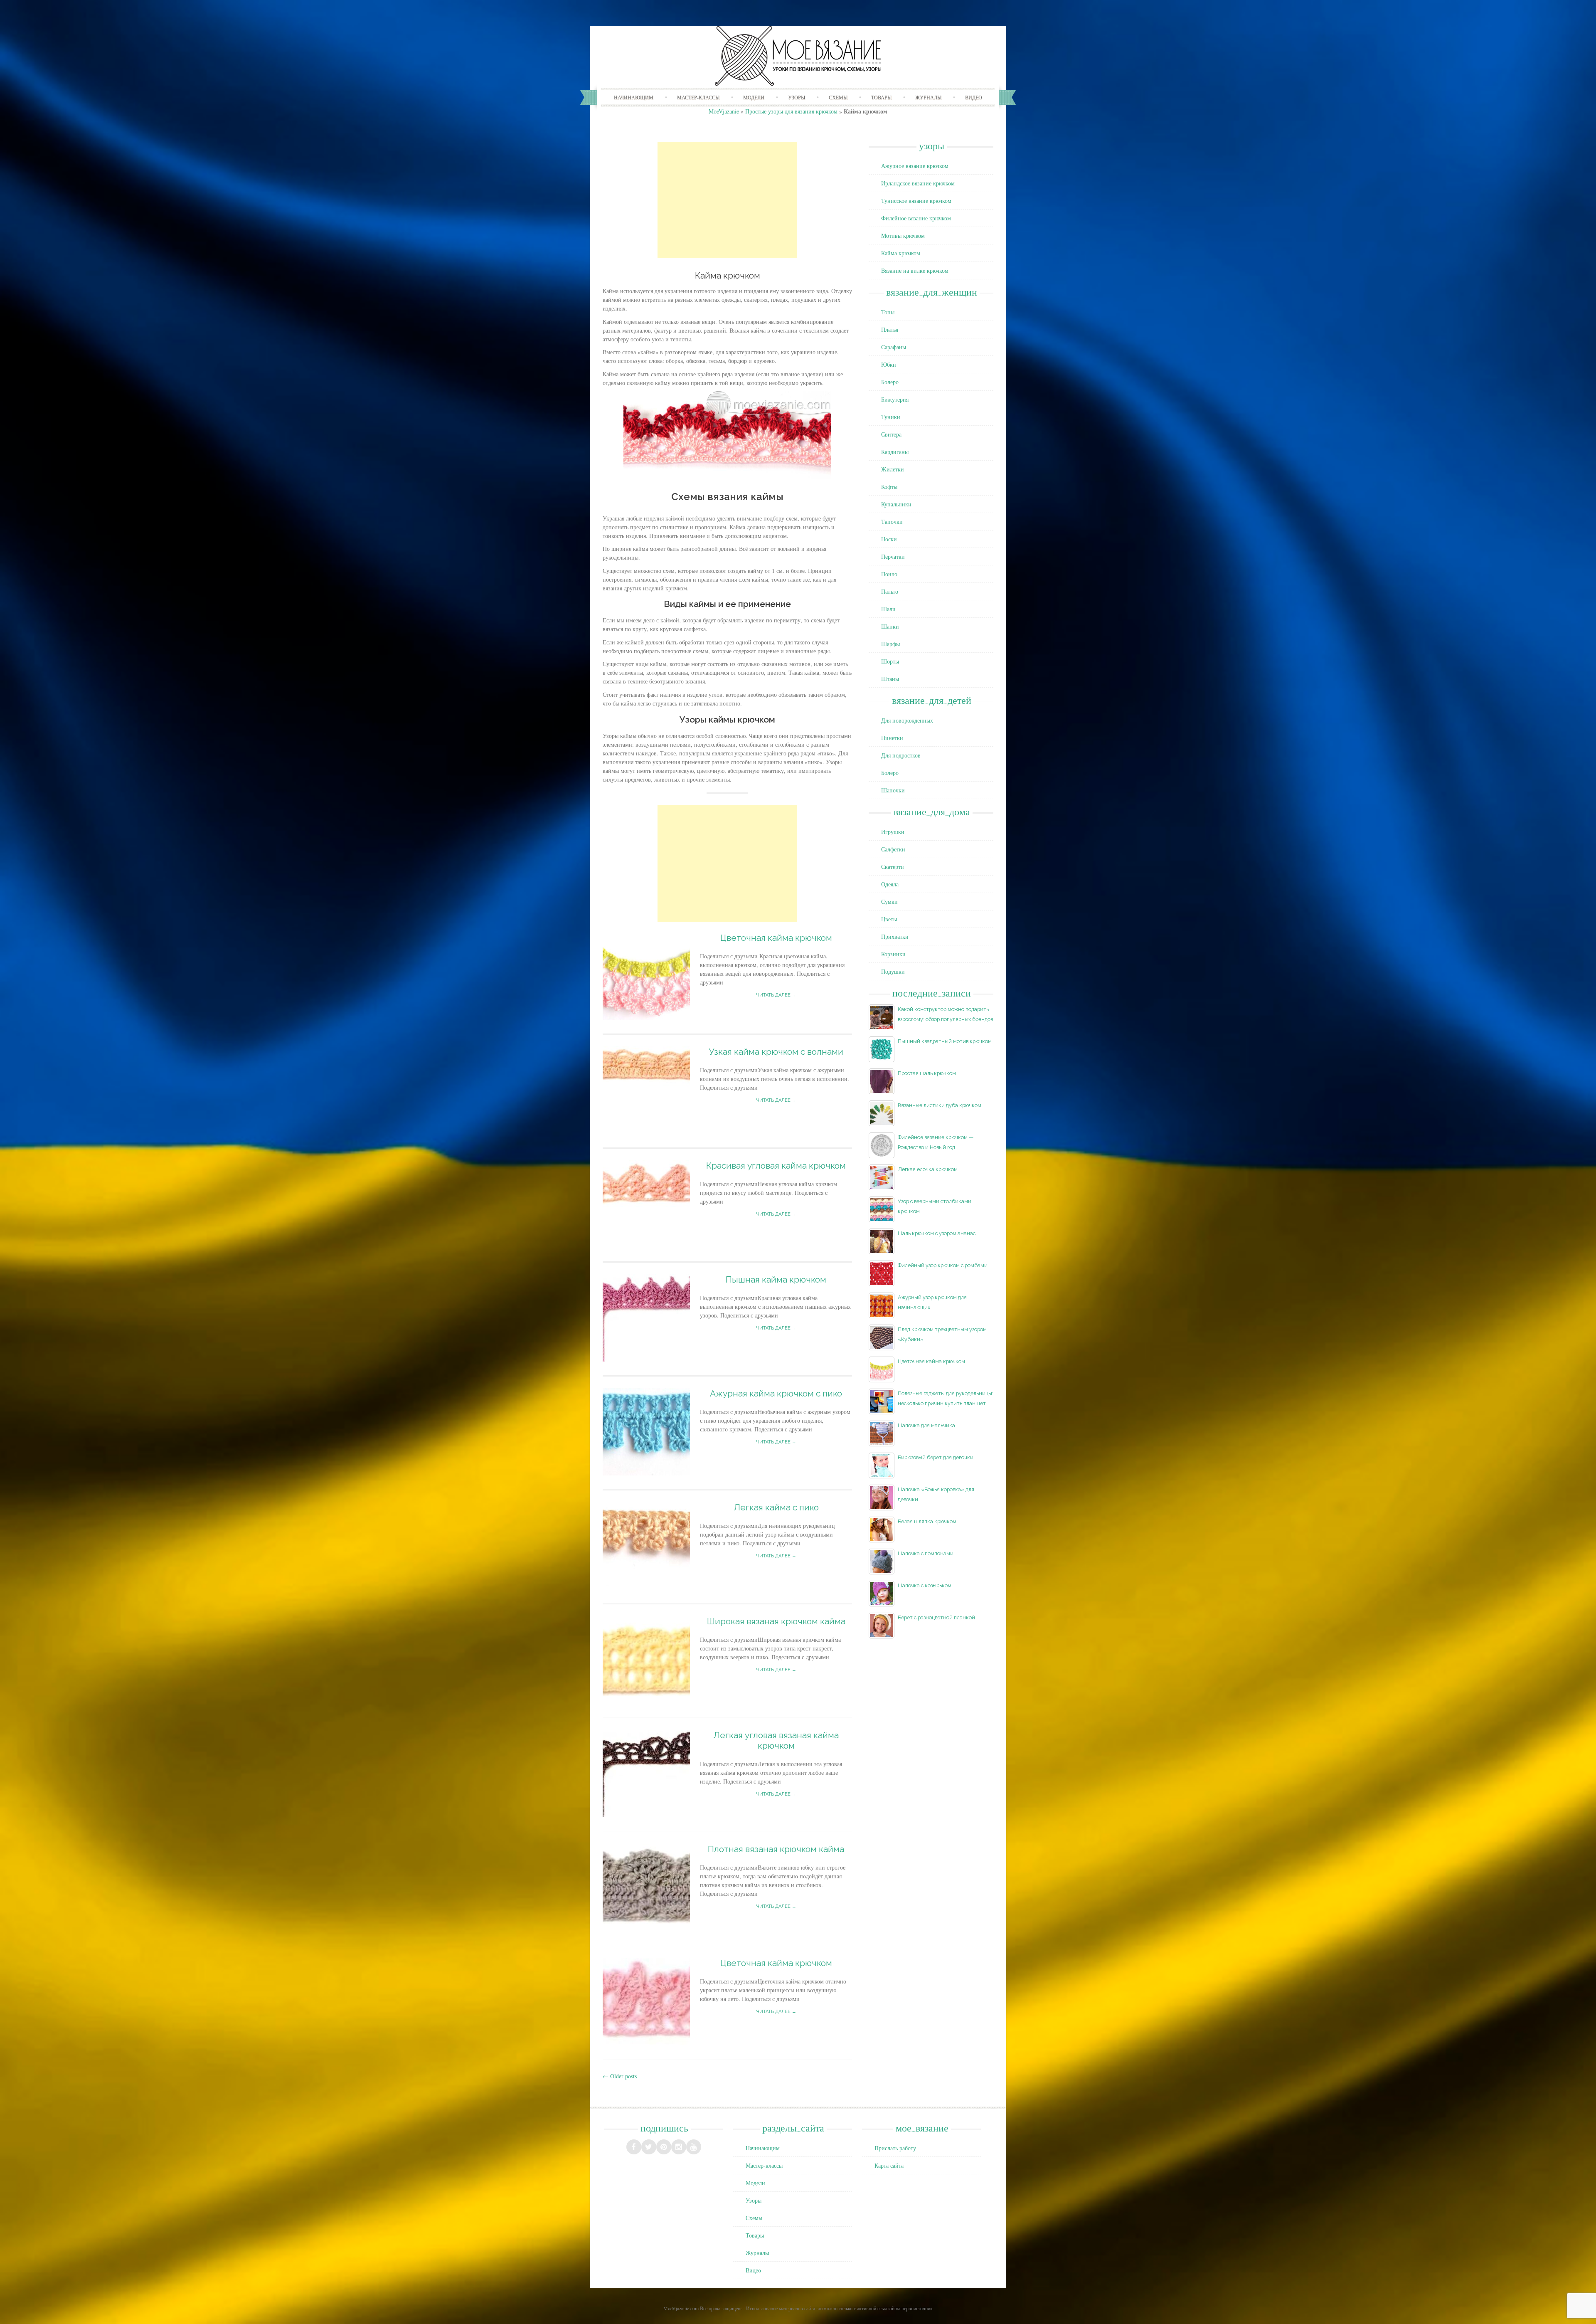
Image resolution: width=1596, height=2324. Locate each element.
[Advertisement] (727, 200)
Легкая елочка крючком (928, 1169)
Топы (888, 312)
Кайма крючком (901, 253)
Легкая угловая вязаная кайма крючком (776, 1740)
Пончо (889, 574)
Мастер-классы (698, 97)
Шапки (890, 626)
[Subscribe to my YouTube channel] (694, 2147)
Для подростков (901, 755)
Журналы (928, 97)
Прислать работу (895, 2148)
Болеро (890, 382)
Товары (881, 97)
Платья (890, 329)
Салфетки (893, 849)
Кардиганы (895, 452)
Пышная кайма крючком (776, 1279)
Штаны (890, 679)
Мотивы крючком (903, 236)
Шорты (890, 661)
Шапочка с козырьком (925, 1585)
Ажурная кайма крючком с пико (776, 1393)
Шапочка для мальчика (926, 1425)
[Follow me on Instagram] (679, 2147)
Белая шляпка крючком (927, 1521)
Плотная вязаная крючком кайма (776, 1849)
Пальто (890, 591)
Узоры (797, 97)
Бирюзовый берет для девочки (936, 1457)
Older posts (620, 2076)
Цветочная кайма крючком (776, 938)
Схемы (838, 97)
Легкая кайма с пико (776, 1507)
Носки (889, 539)
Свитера (891, 434)
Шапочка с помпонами (926, 1553)
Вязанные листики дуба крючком (940, 1105)
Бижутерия (895, 399)
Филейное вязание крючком (916, 218)
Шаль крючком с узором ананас (937, 1233)
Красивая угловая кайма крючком (776, 1166)
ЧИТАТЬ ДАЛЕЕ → (776, 995)
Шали (888, 609)
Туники (891, 417)
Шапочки (893, 790)
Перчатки (893, 556)
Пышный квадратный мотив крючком (945, 1041)
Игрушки (893, 832)
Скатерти (893, 867)
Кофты (889, 487)
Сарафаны (894, 347)
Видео (974, 97)
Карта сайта (889, 2165)
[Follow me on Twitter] (649, 2147)
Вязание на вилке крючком (915, 270)
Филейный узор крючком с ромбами (943, 1265)
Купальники (896, 504)
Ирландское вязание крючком (918, 183)
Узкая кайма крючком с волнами (776, 1052)
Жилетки (893, 469)
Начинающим (634, 97)
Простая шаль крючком (927, 1073)
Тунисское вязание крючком (916, 201)
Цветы (889, 919)
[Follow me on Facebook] (634, 2147)
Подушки (893, 971)
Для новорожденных (907, 720)
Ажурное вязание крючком (915, 166)
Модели (754, 97)
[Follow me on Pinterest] (664, 2147)
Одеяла (890, 884)
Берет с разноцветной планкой (936, 1617)
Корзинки (893, 954)
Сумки (889, 902)
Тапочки (892, 522)
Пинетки (892, 738)
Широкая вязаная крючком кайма (776, 1621)
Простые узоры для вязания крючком (791, 111)
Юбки (889, 364)
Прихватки (895, 936)
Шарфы (890, 644)
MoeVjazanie (724, 111)
